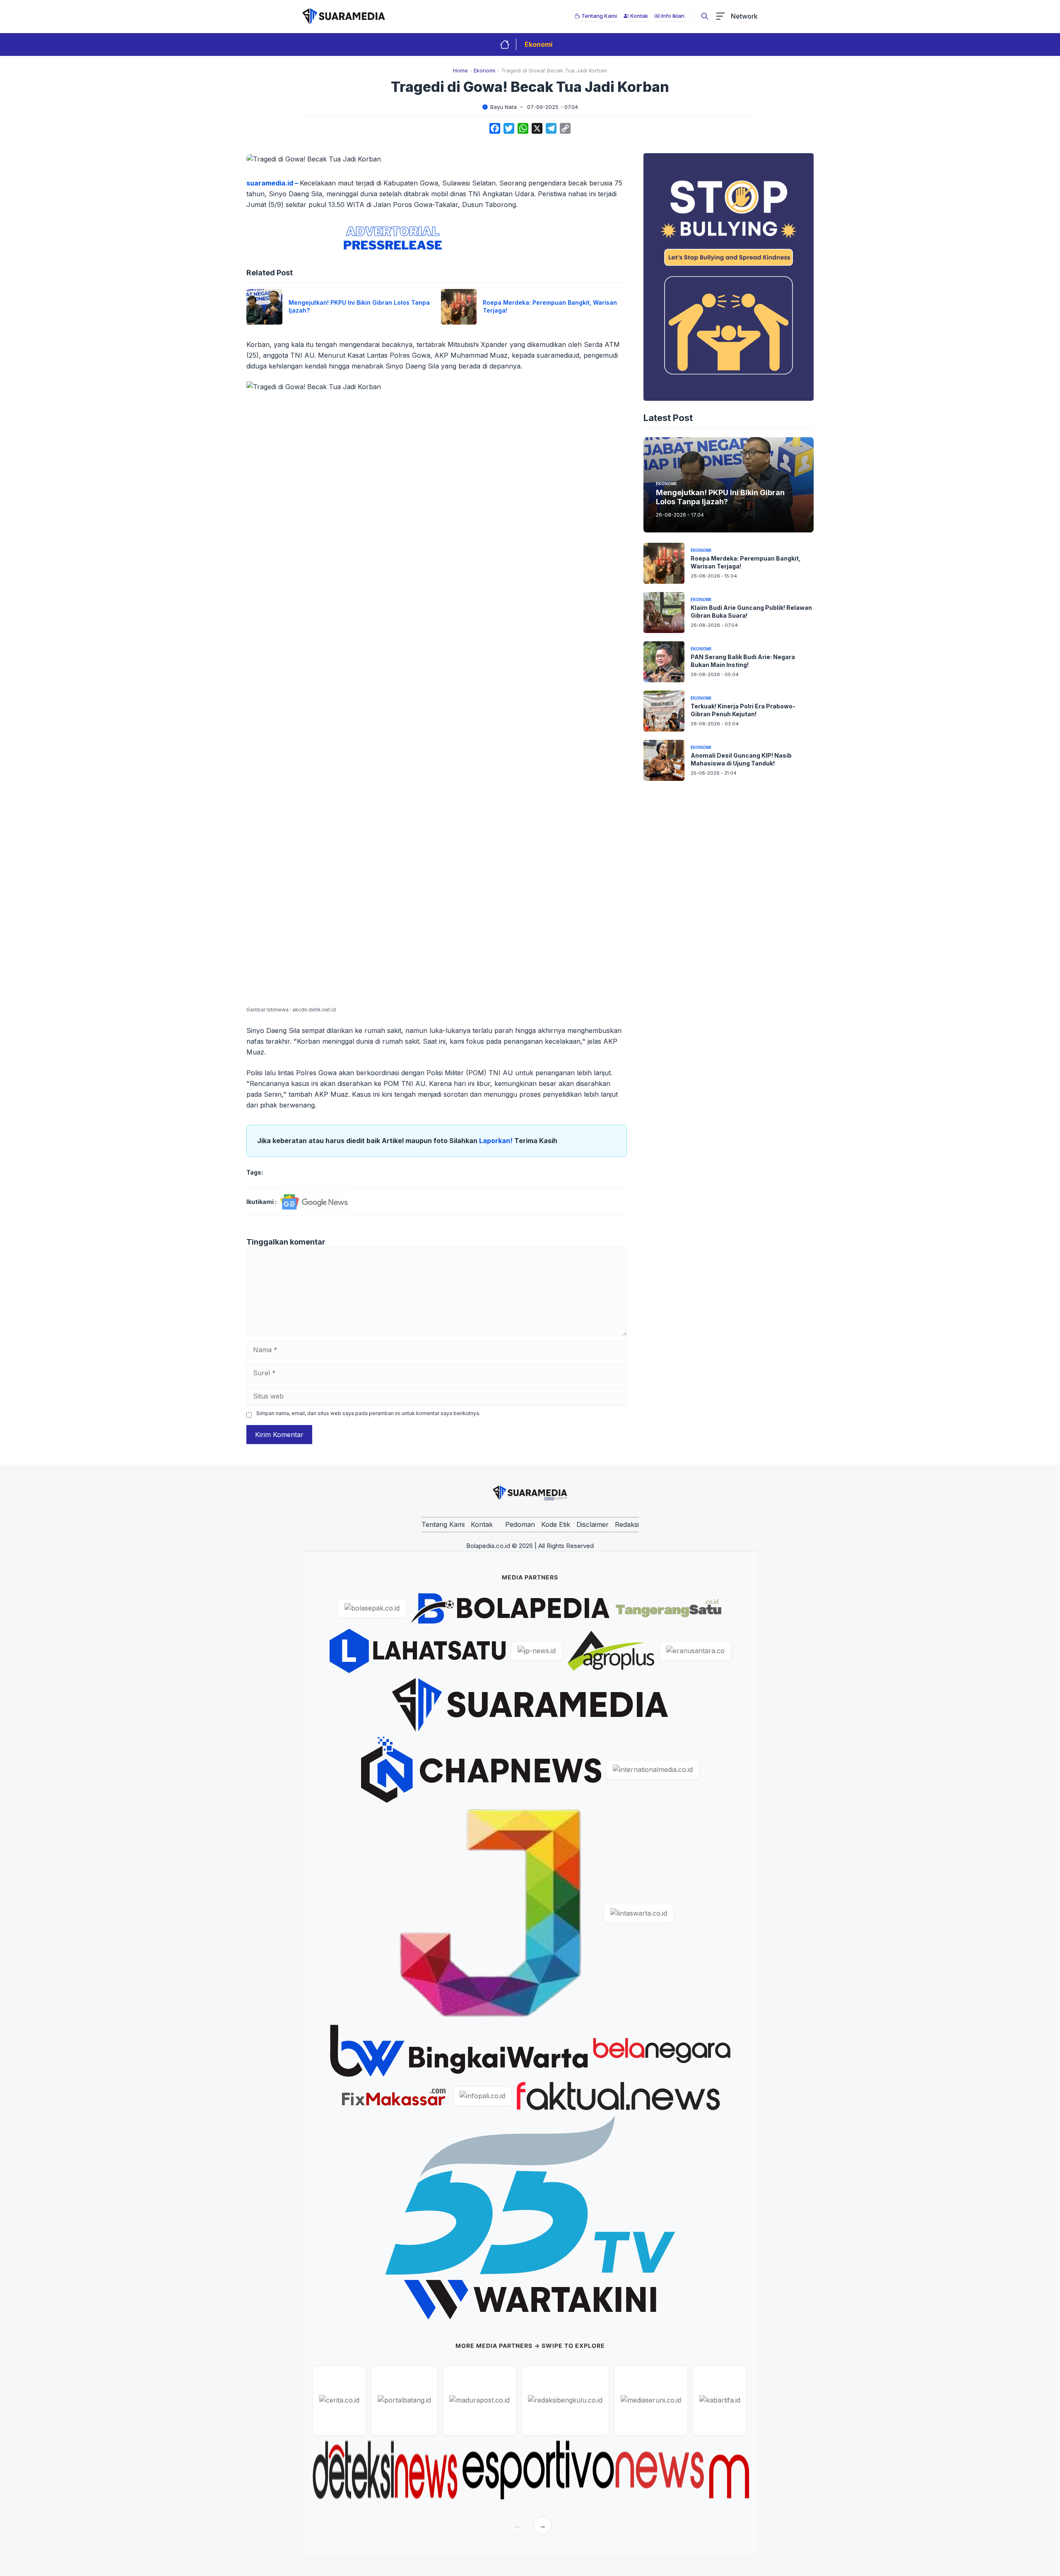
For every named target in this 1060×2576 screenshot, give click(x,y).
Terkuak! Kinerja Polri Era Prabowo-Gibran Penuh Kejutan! (743, 710)
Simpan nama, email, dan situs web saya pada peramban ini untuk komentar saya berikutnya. (368, 1413)
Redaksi (627, 1524)
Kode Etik (556, 1524)
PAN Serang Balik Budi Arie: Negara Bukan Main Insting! (743, 661)
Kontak (482, 1524)
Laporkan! (497, 1141)
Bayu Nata (503, 107)
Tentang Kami (443, 1524)
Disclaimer (593, 1524)
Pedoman (520, 1524)
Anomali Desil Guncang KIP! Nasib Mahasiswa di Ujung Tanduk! (741, 759)
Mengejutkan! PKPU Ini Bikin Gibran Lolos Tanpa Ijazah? (720, 497)
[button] (705, 16)
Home (460, 70)
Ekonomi (538, 44)
